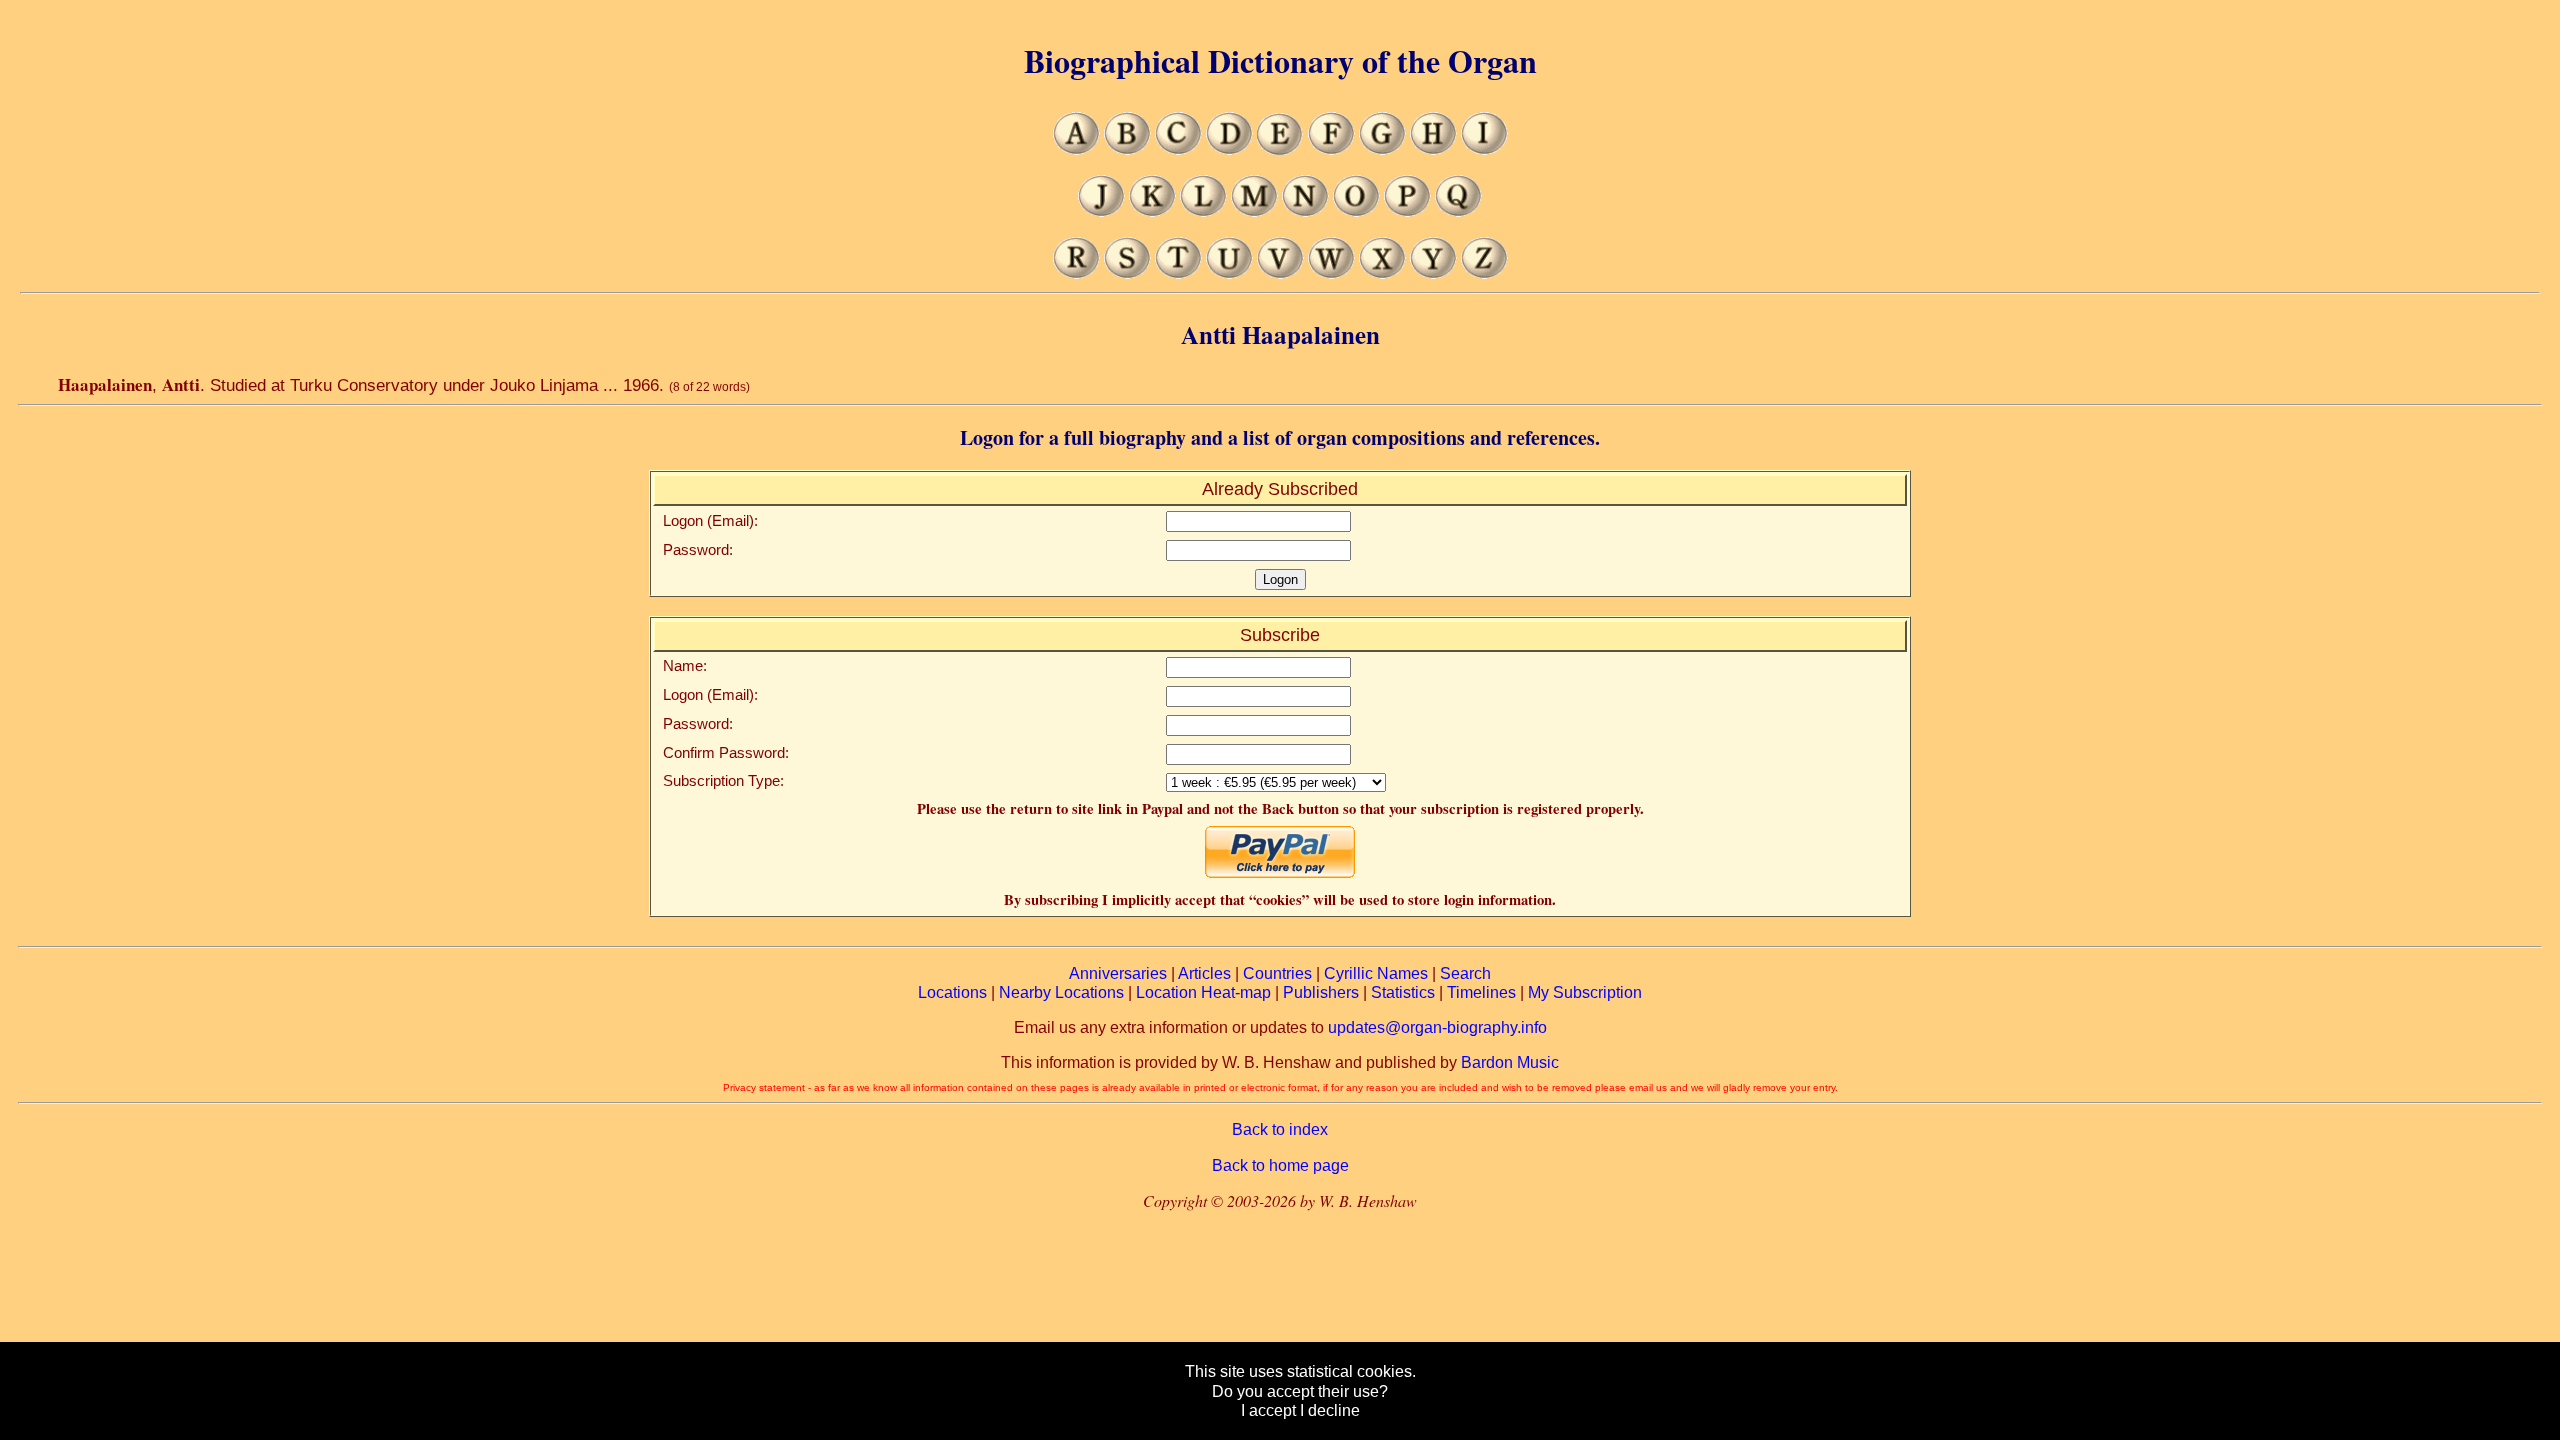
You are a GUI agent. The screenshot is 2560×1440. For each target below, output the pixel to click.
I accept (1268, 1410)
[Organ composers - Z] (1484, 273)
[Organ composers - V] (1280, 273)
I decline (1330, 1410)
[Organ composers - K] (1152, 211)
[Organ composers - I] (1484, 149)
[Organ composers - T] (1178, 273)
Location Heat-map (1203, 992)
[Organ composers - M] (1254, 211)
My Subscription (1585, 992)
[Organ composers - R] (1076, 273)
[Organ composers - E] (1280, 149)
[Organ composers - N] (1305, 211)
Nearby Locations (1061, 992)
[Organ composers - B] (1127, 149)
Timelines (1481, 992)
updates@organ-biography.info (1437, 1027)
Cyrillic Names (1376, 973)
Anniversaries (1118, 973)
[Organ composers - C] (1178, 149)
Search (1465, 973)
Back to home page (1280, 1165)
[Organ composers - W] (1331, 273)
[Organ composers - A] (1076, 149)
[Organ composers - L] (1203, 211)
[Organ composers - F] (1331, 149)
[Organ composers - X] (1382, 273)
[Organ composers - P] (1407, 211)
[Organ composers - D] (1229, 149)
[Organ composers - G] (1382, 149)
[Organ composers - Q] (1458, 211)
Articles (1204, 973)
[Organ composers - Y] (1433, 273)
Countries (1277, 973)
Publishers (1321, 992)
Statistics (1403, 992)
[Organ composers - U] (1229, 273)
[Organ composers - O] (1356, 211)
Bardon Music (1510, 1062)
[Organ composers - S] (1127, 273)
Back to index (1280, 1129)
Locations (952, 992)
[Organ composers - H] (1433, 149)
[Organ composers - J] (1101, 211)
